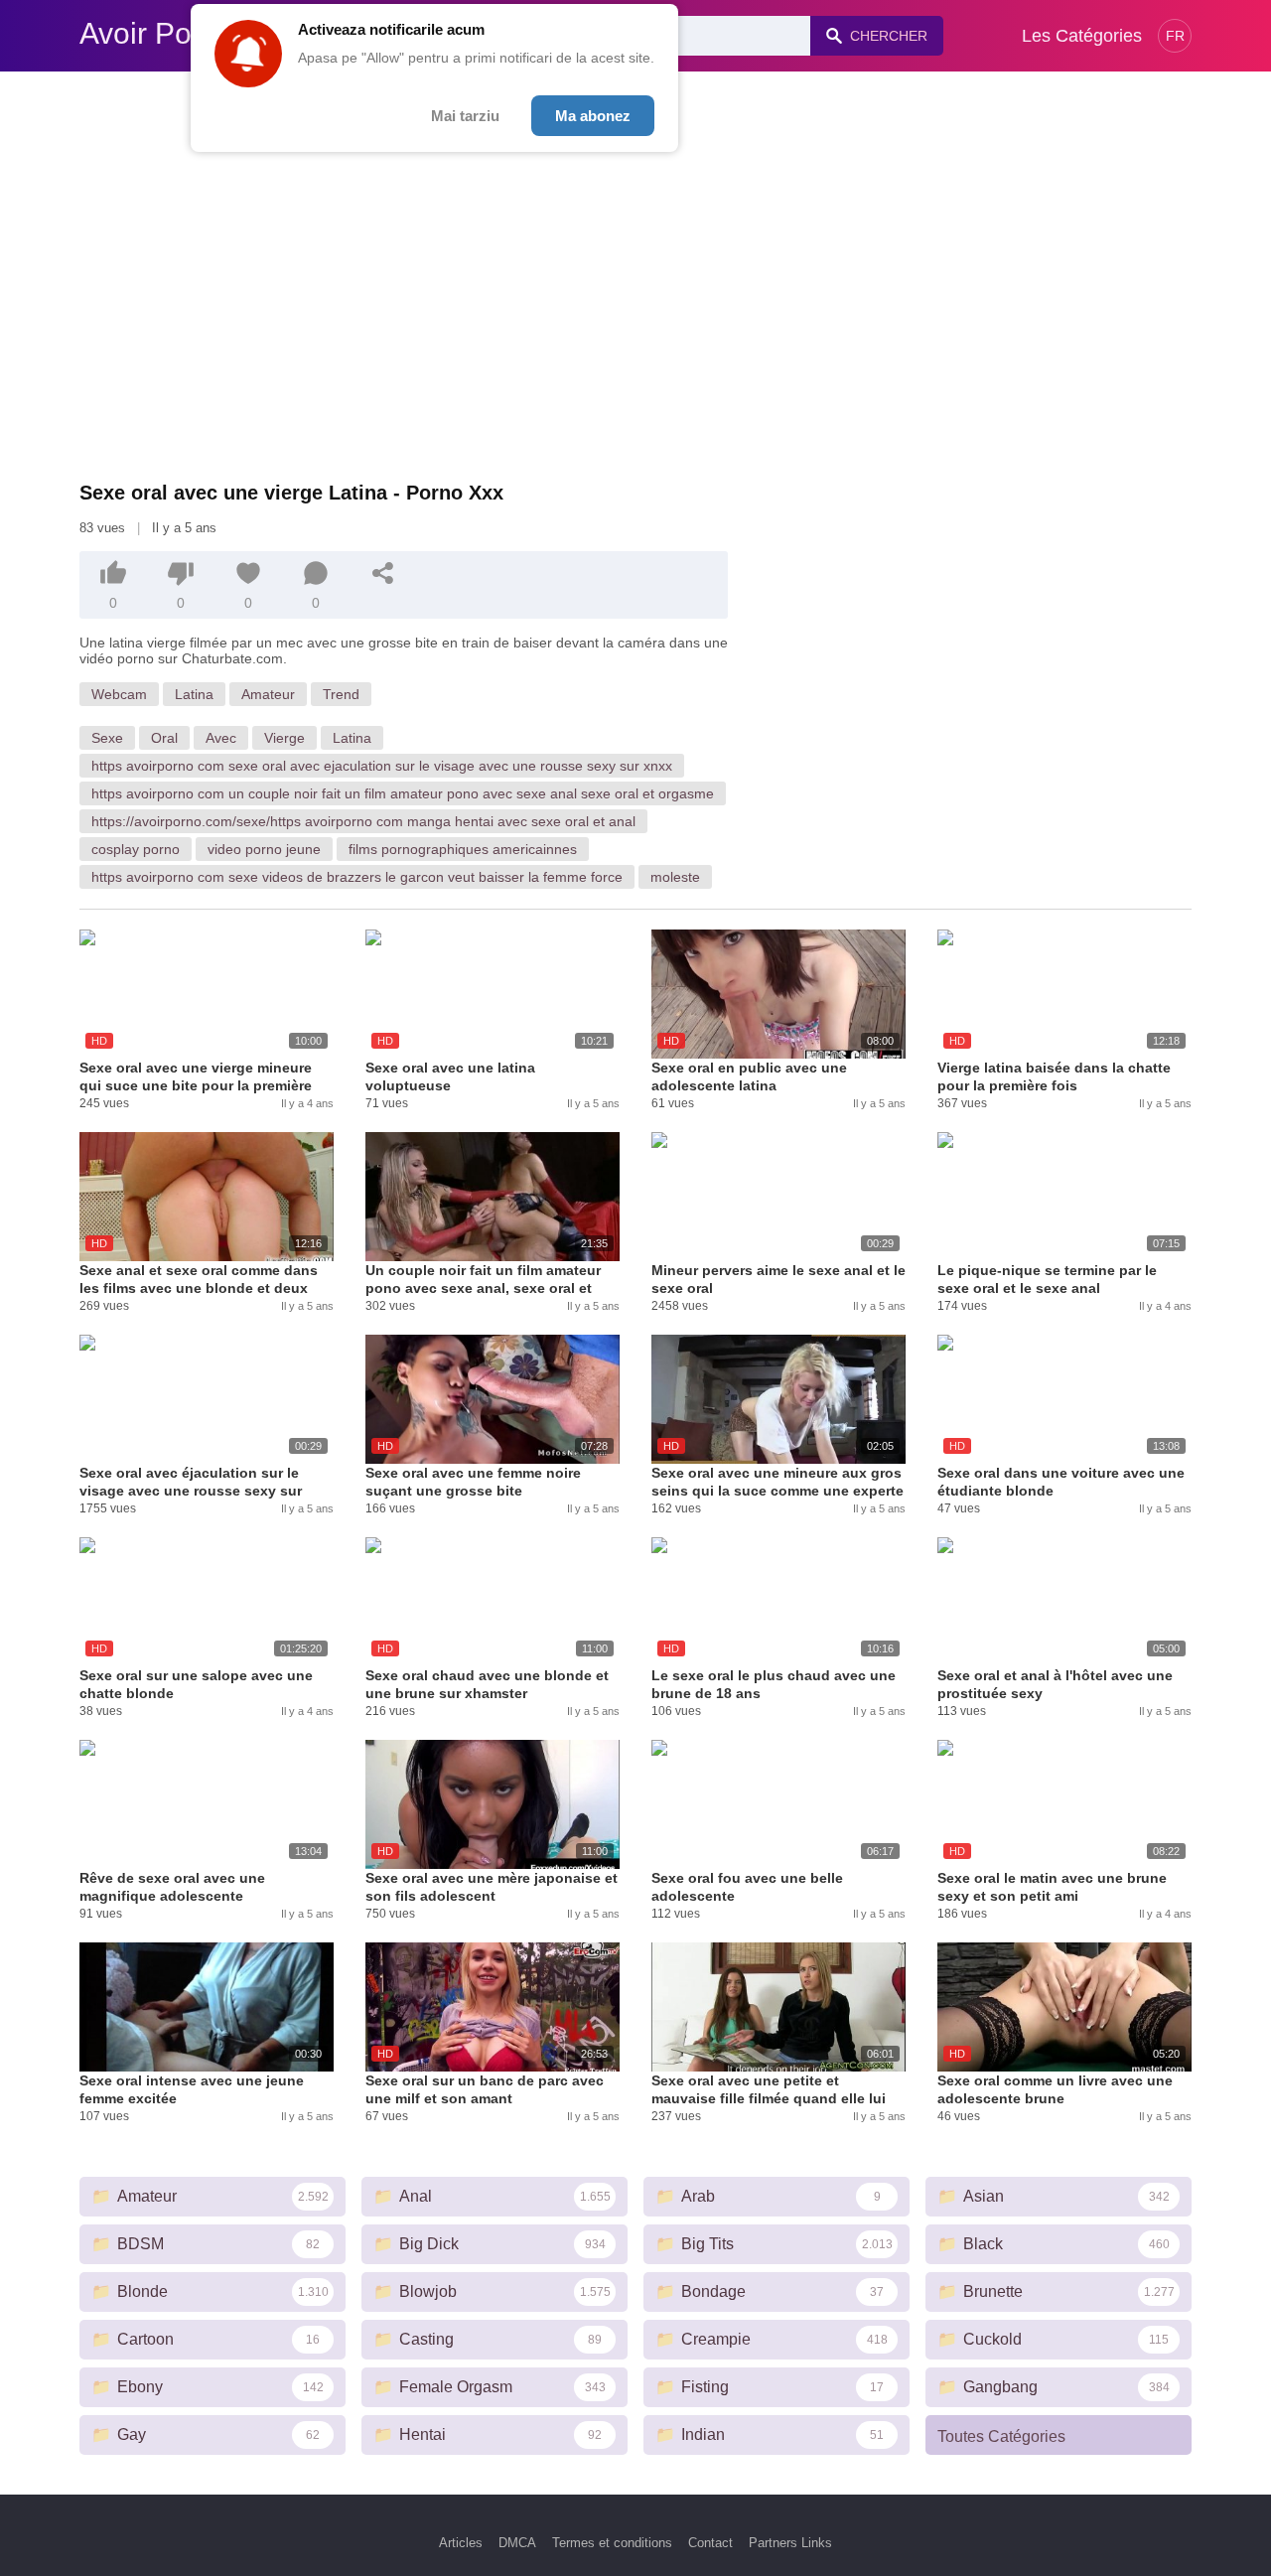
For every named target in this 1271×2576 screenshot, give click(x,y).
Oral (164, 738)
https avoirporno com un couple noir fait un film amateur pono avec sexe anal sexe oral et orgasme (403, 793)
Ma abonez (593, 116)
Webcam (119, 694)
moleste (675, 877)
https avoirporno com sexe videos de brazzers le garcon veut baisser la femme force (357, 877)
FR (1175, 36)
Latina (194, 694)
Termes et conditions (612, 2543)
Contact (710, 2543)
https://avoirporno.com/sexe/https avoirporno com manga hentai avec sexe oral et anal (363, 821)
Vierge (284, 738)
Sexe (107, 738)
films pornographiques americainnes (463, 849)
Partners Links (790, 2543)
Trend (341, 694)
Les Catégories (1082, 36)
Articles (461, 2543)
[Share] (383, 573)
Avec (221, 738)
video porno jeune (264, 849)
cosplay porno (136, 849)
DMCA (517, 2543)
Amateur (268, 694)
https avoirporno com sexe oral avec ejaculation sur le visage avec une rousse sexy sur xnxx (382, 766)
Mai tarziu (465, 116)
